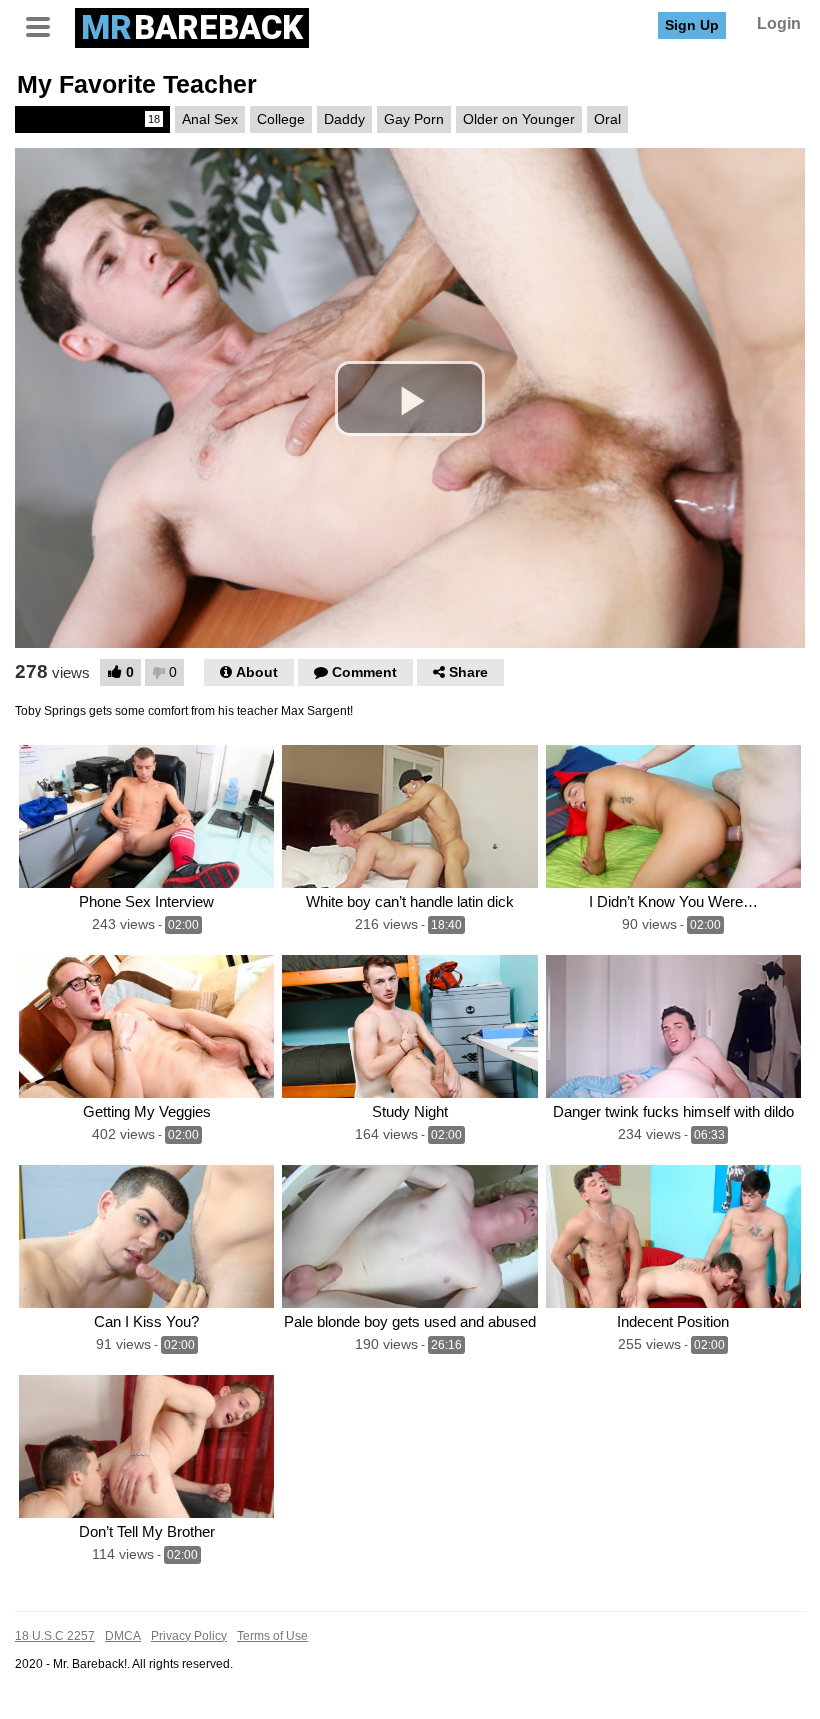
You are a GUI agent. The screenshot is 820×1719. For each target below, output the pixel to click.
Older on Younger (519, 119)
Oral (607, 119)
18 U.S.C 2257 (55, 1636)
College (281, 119)
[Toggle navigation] (45, 25)
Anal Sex (210, 119)
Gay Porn (414, 119)
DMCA (123, 1636)
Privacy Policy (189, 1636)
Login (779, 23)
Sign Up (692, 25)
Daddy (344, 119)
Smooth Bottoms (91, 119)
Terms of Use (272, 1636)
